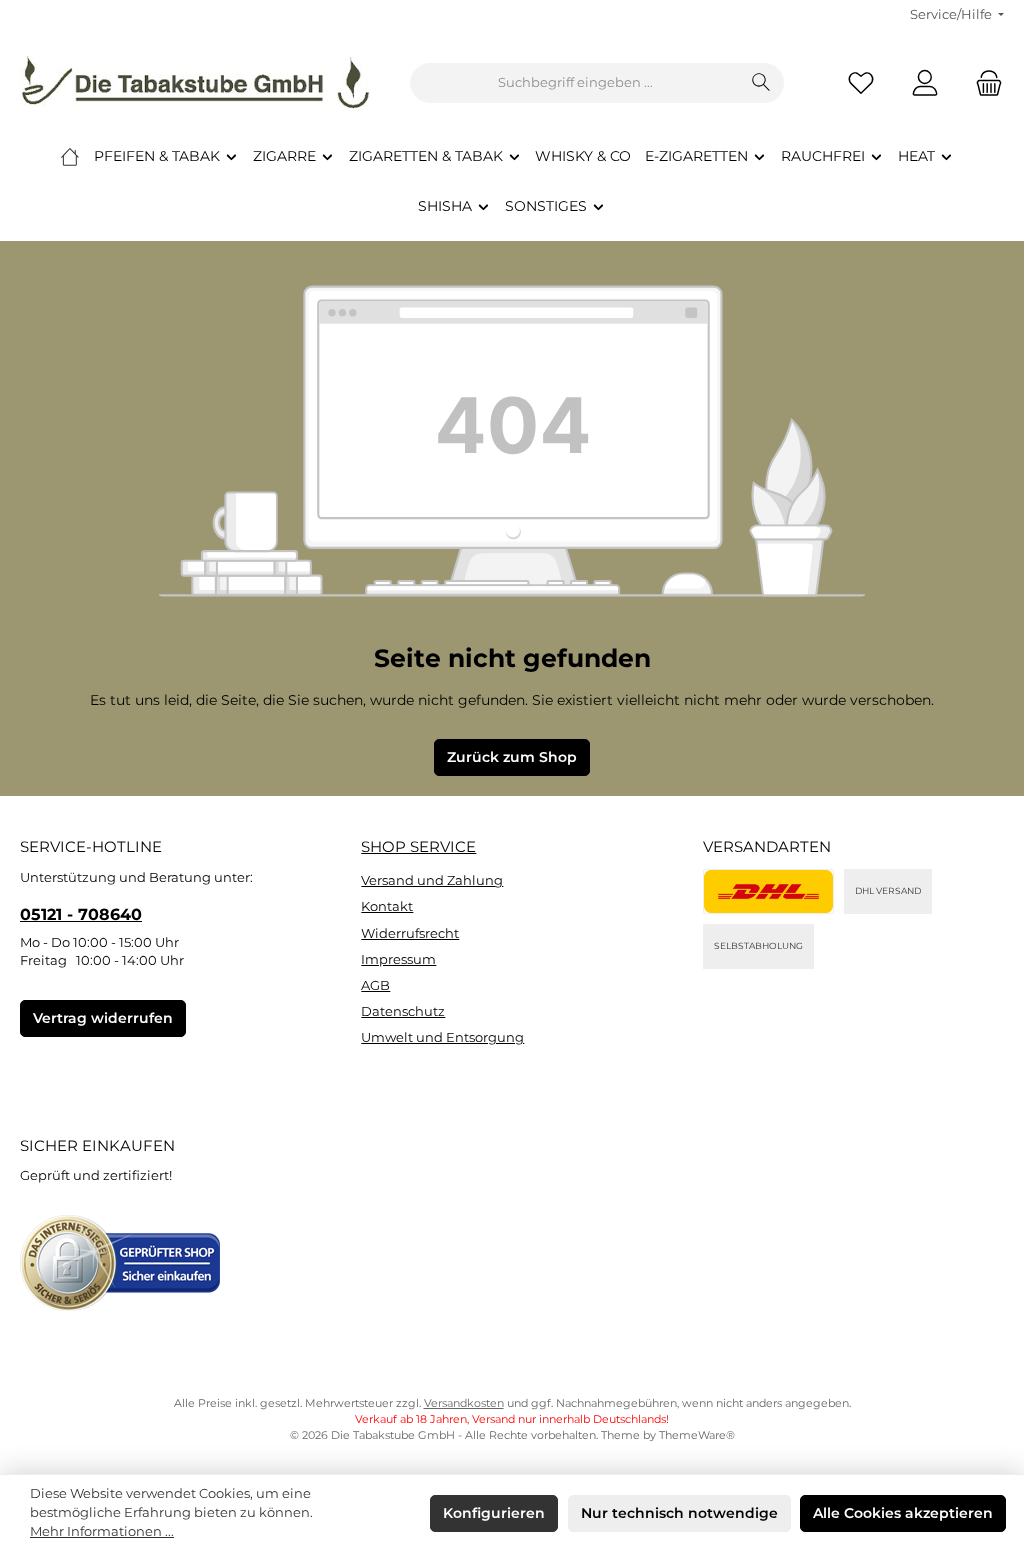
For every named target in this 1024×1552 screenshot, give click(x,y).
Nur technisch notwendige (679, 1513)
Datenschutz (403, 1011)
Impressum (398, 959)
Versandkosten (464, 1403)
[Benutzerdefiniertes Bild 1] (768, 891)
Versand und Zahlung (432, 880)
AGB (375, 985)
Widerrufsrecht (410, 933)
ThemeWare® (697, 1435)
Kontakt (387, 906)
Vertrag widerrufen (103, 1018)
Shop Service (418, 846)
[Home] (70, 156)
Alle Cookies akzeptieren (903, 1513)
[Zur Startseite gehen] (195, 83)
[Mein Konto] (925, 83)
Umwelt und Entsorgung (442, 1037)
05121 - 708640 (81, 914)
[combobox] (575, 83)
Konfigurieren (494, 1513)
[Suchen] (761, 83)
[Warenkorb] (983, 83)
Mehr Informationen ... (102, 1531)
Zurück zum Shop (512, 757)
